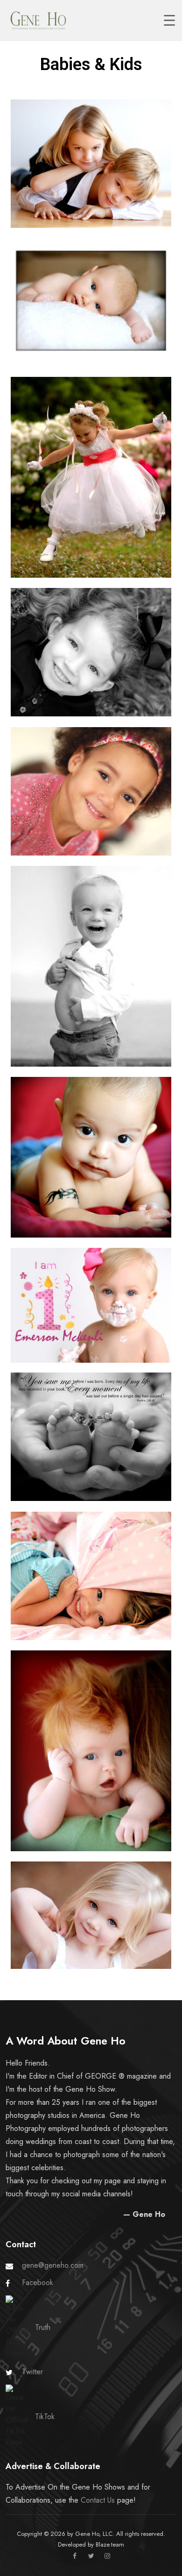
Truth (43, 2327)
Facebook (38, 2282)
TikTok (45, 2417)
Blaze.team (110, 2544)
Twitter (32, 2372)
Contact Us (98, 2500)
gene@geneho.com (53, 2265)
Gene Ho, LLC (94, 2534)
